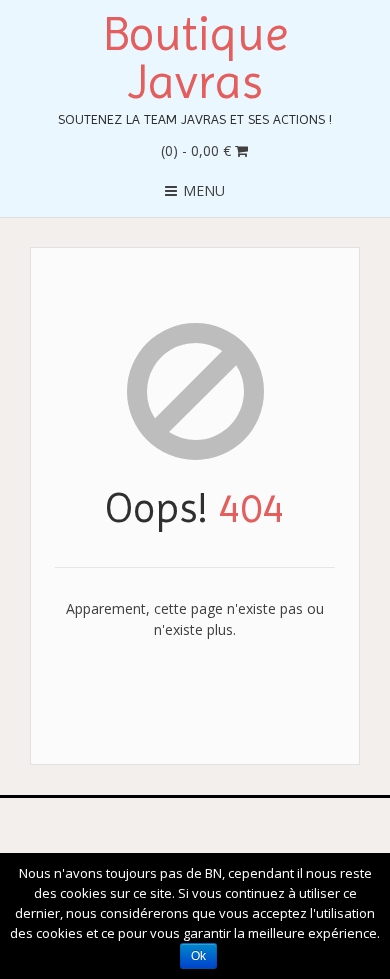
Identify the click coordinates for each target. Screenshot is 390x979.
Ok (198, 956)
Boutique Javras (195, 58)
